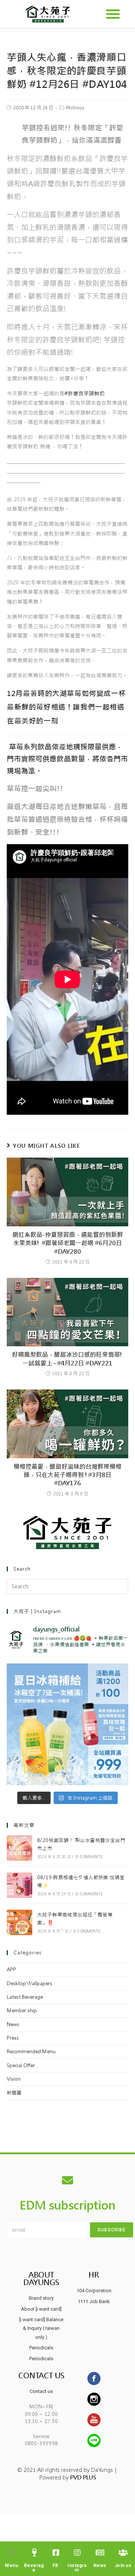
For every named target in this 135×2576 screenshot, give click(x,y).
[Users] (123, 2553)
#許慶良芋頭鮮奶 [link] (85, 394)
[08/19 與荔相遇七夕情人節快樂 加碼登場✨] (19, 1885)
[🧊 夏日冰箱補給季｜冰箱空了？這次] (67, 1724)
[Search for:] (67, 1586)
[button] (113, 14)
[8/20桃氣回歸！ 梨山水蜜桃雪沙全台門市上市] (19, 1848)
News (13, 2024)
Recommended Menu (31, 2052)
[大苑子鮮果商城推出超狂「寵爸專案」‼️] (19, 1922)
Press (13, 2038)
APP (11, 1970)
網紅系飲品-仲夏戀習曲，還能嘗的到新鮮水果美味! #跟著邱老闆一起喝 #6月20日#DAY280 (68, 1243)
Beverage (34, 2568)
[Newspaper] (100, 2553)
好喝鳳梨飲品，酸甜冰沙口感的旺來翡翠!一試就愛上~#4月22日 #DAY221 (67, 1359)
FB (55, 2565)
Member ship (22, 2011)
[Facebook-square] (56, 2553)
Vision (14, 2079)
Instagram (77, 2568)
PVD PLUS (83, 2478)
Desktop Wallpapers (29, 1983)
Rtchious (75, 108)
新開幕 (14, 2093)
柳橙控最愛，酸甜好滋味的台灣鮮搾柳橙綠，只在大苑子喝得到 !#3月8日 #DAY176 (67, 1475)
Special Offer (21, 2065)
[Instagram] (77, 2553)
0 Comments (89, 1857)
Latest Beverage (25, 1997)
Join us (123, 2565)
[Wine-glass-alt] (34, 2553)
